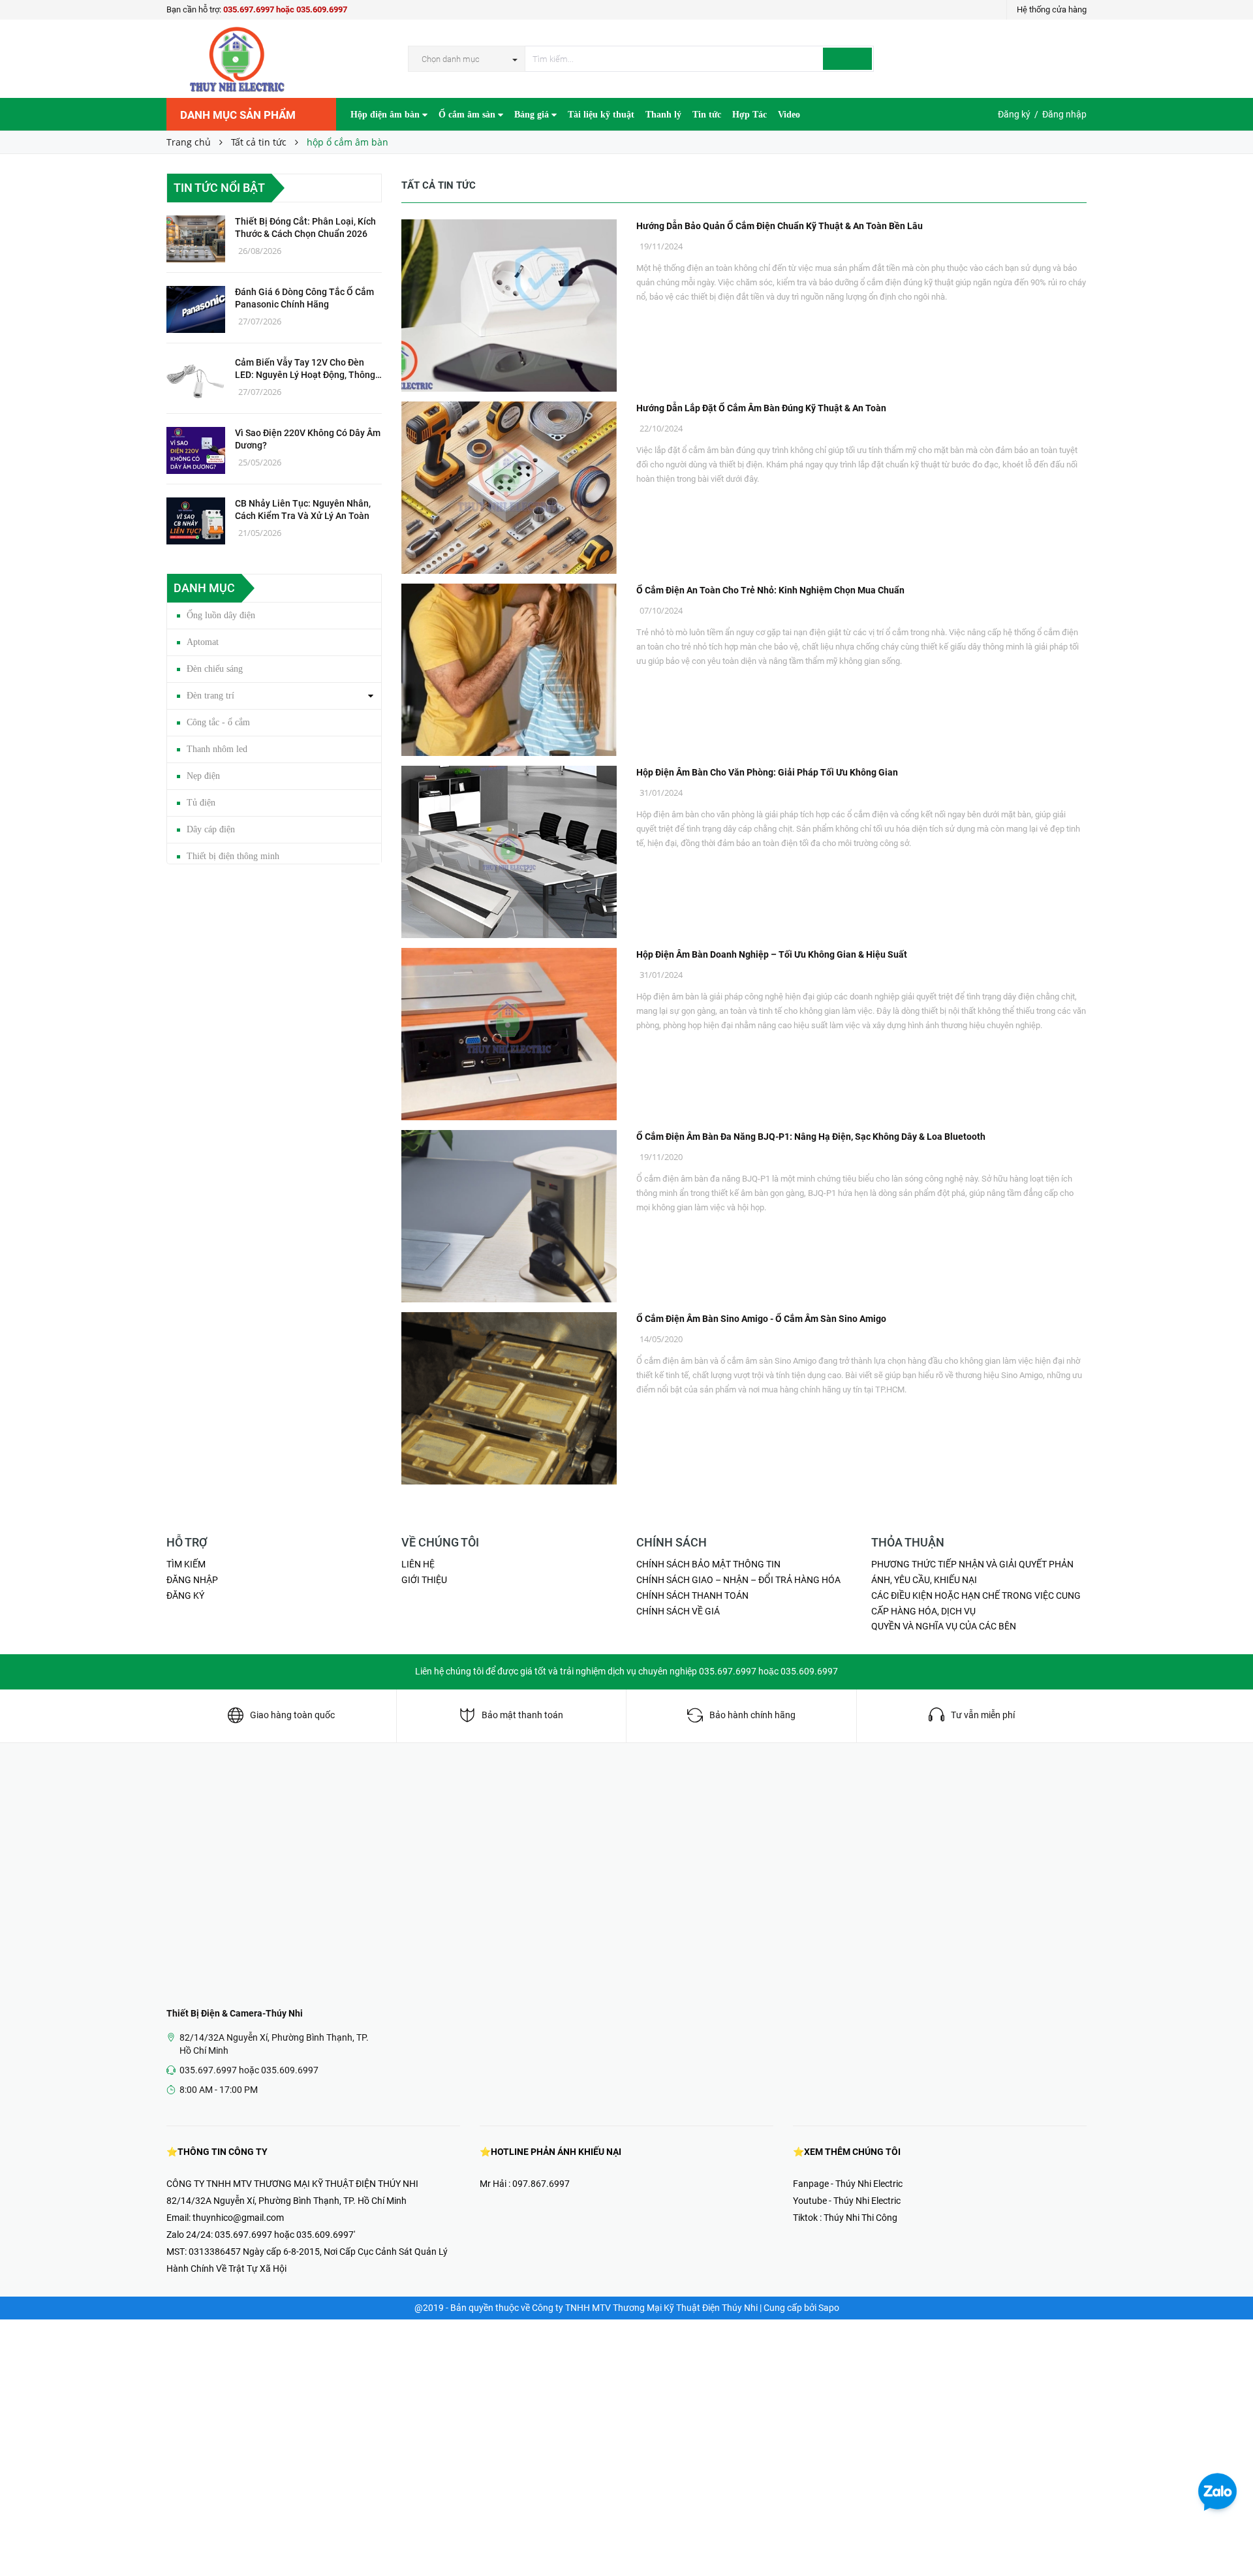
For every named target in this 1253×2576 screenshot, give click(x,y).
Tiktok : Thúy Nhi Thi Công (845, 2218)
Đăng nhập (1064, 114)
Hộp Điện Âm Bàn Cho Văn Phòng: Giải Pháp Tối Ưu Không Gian (767, 772)
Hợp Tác (750, 115)
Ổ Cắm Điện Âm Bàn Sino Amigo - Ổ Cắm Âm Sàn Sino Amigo (761, 1319)
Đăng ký (1014, 114)
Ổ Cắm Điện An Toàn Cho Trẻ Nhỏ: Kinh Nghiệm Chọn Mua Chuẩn (770, 590)
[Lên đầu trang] (1230, 2537)
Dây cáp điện (211, 829)
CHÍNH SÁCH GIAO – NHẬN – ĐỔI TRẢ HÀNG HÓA (738, 1580)
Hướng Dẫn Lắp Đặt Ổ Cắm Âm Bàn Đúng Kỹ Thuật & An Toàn (761, 408)
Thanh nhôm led (217, 749)
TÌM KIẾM (186, 1564)
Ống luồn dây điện (221, 615)
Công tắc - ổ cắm (218, 722)
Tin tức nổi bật (219, 188)
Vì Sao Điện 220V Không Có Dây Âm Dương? (308, 439)
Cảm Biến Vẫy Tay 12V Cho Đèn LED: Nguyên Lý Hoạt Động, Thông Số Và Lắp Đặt (305, 369)
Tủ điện (201, 803)
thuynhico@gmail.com (238, 2218)
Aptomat (203, 642)
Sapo (829, 2308)
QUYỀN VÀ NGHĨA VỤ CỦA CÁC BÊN (944, 1626)
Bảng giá (533, 115)
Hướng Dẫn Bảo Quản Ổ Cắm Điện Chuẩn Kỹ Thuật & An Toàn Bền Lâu (780, 226)
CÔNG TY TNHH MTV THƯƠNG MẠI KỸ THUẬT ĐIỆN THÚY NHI (292, 2184)
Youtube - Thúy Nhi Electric (847, 2201)
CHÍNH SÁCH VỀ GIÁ (678, 1611)
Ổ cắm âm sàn (468, 115)
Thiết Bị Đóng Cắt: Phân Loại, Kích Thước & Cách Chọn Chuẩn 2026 (305, 228)
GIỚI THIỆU (424, 1580)
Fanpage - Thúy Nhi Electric (848, 2184)
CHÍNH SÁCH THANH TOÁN (692, 1595)
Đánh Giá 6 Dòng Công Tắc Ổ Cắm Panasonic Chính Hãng (304, 298)
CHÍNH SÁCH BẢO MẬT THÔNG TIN (708, 1564)
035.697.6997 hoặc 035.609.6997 (285, 9)
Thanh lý (663, 115)
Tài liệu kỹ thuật (601, 115)
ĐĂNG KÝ (185, 1595)
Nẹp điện (203, 776)
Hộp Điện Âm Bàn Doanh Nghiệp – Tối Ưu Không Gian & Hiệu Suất (772, 954)
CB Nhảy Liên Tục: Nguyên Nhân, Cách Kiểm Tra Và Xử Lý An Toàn (303, 510)
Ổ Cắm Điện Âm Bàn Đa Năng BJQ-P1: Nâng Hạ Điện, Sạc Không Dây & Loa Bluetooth (811, 1137)
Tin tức (707, 115)
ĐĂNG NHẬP (192, 1580)
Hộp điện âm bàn (386, 115)
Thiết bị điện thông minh (233, 856)
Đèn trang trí (210, 696)
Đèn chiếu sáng (215, 669)
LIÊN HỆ (418, 1564)
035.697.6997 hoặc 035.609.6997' (285, 2235)
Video (789, 115)
